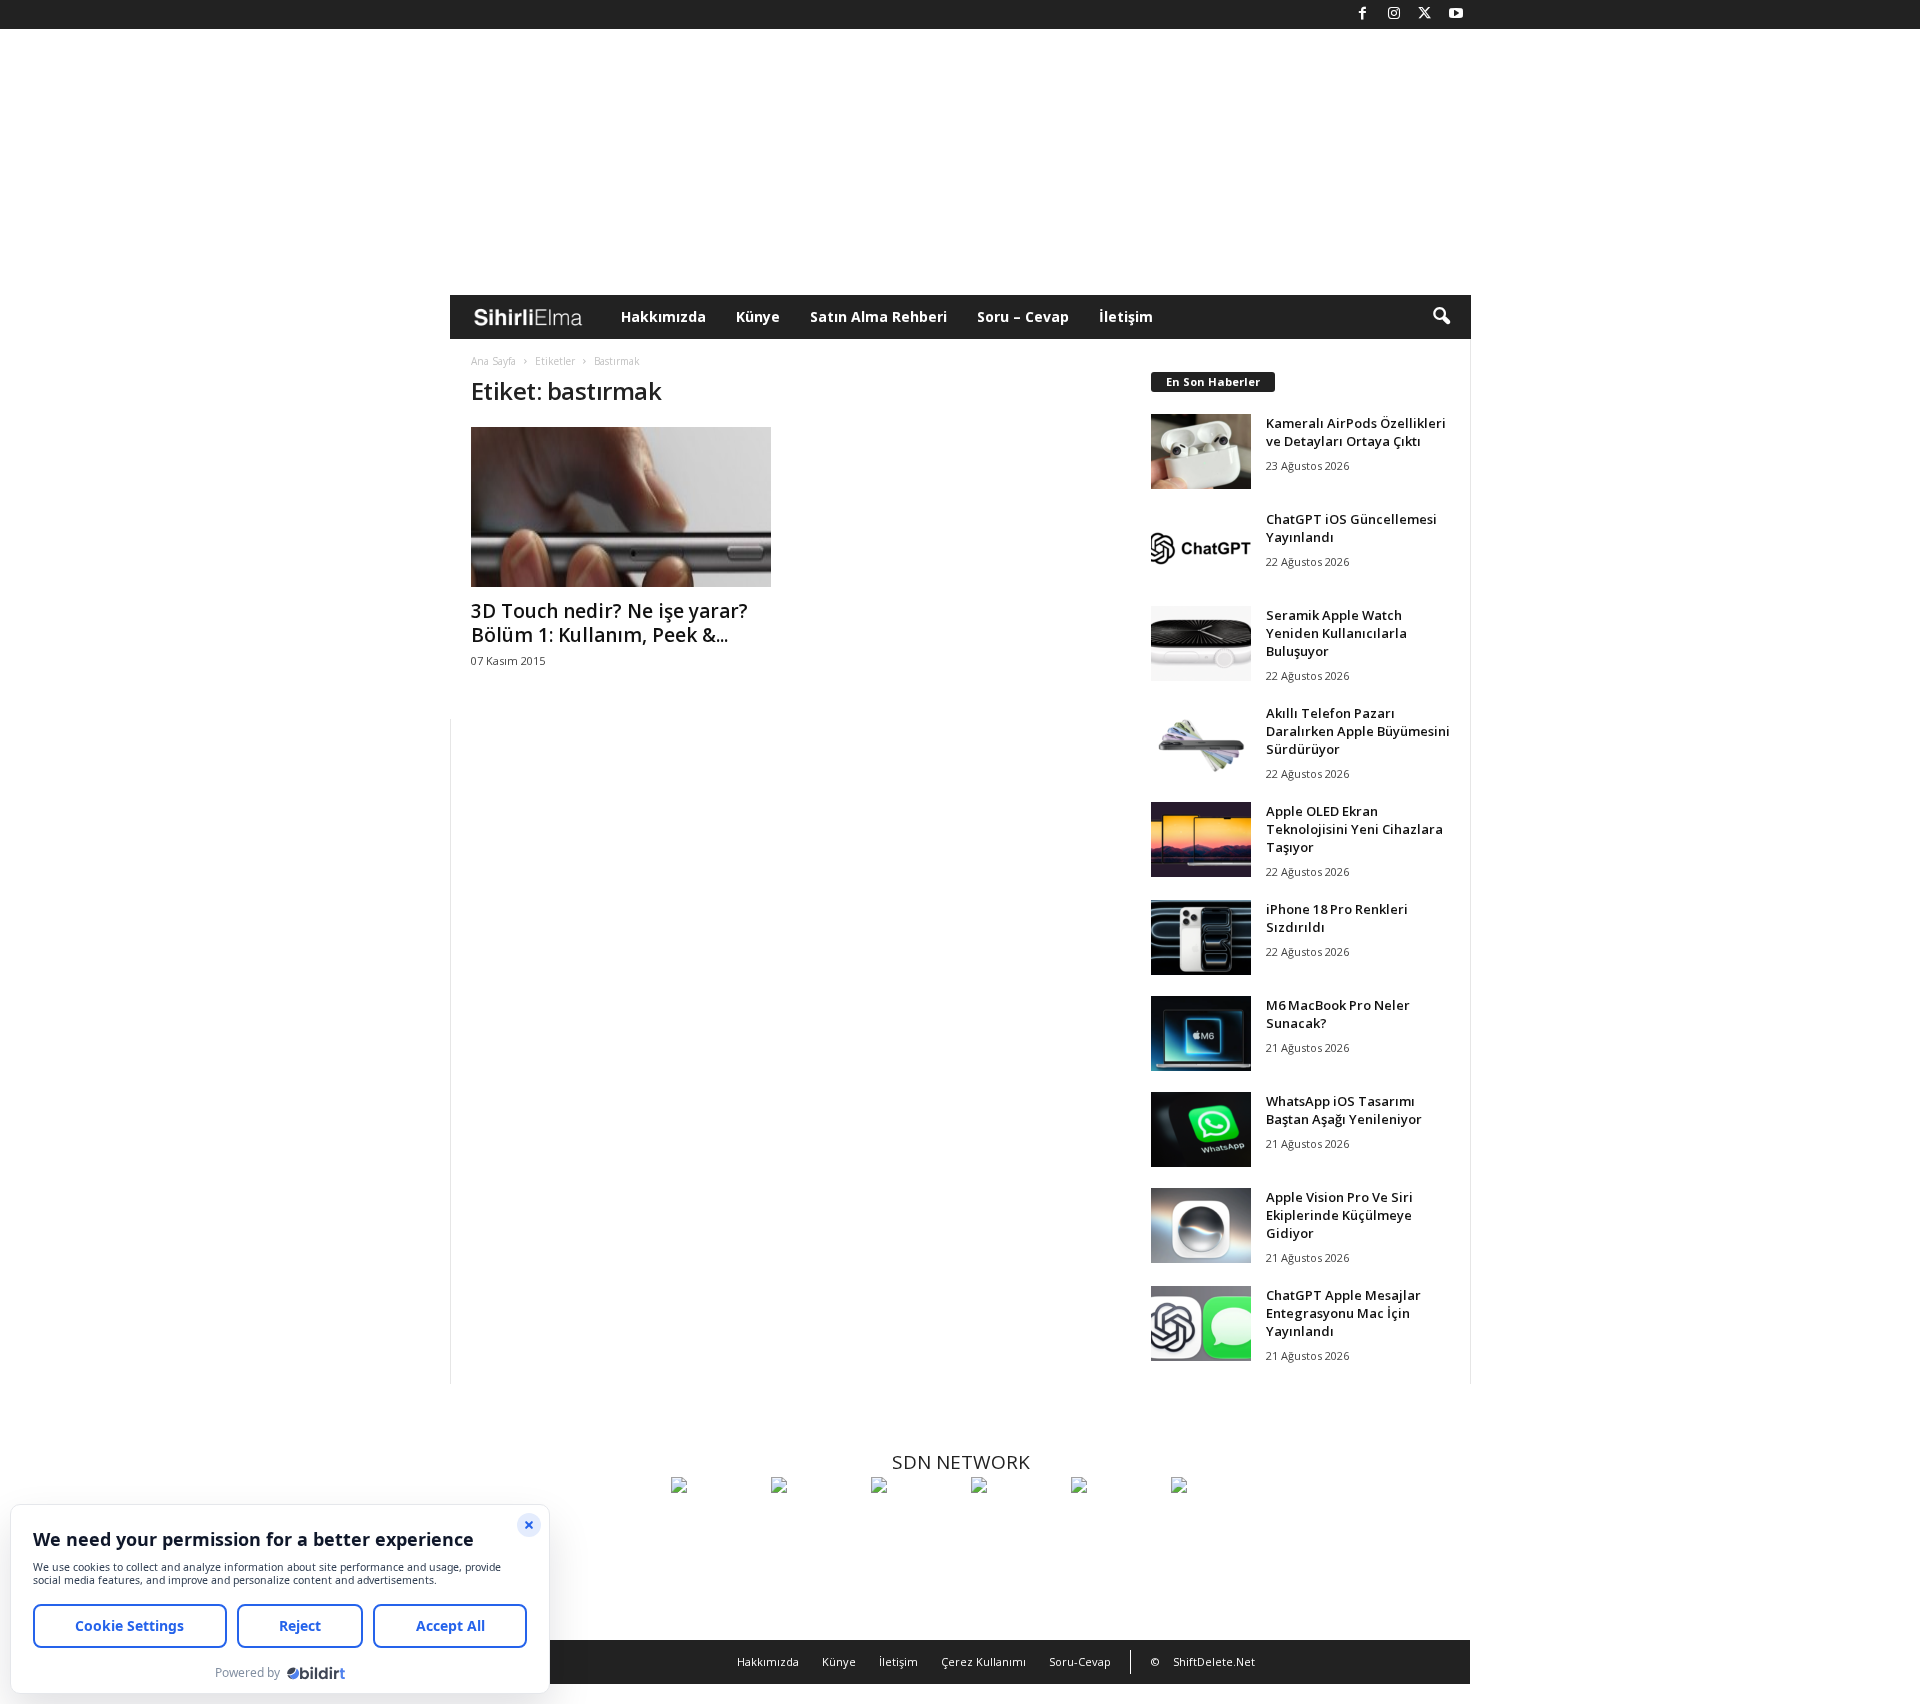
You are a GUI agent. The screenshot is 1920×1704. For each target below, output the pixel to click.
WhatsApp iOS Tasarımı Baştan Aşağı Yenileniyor (1344, 1110)
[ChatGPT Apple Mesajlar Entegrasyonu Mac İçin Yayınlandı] (1201, 1323)
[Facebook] (1363, 14)
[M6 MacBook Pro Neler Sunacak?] (1201, 1033)
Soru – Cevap (1023, 316)
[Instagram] (1394, 14)
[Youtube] (1456, 14)
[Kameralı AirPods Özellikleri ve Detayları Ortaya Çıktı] (1201, 451)
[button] (1441, 317)
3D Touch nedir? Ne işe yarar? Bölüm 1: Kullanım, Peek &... (609, 623)
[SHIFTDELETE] (716, 1522)
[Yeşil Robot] (916, 1522)
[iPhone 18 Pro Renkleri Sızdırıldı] (1201, 937)
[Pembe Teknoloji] (1116, 1522)
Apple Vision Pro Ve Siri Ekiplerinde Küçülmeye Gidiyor (1339, 1215)
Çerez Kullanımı (983, 1661)
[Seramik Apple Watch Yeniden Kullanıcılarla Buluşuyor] (1201, 643)
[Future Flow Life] (1216, 1522)
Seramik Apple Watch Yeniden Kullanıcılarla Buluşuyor (1336, 633)
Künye (758, 316)
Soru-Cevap (1080, 1661)
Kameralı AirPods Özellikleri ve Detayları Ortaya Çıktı (1356, 432)
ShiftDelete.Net (1214, 1661)
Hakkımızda (663, 316)
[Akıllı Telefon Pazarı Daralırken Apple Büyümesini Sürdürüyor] (1201, 741)
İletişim (1126, 316)
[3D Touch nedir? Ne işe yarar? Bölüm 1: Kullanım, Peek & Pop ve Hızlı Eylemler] (621, 507)
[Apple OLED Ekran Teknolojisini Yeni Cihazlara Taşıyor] (1201, 839)
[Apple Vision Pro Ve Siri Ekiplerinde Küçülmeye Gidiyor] (1201, 1225)
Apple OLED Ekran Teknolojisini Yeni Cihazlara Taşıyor (1354, 829)
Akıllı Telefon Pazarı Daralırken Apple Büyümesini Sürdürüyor (1358, 731)
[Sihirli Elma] (816, 1522)
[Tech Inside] (1016, 1522)
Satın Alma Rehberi (878, 316)
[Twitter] (1425, 14)
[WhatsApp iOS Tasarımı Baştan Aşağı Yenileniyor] (1201, 1129)
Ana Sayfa (493, 361)
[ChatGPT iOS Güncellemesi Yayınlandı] (1201, 547)
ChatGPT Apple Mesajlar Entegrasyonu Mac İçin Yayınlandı (1343, 1313)
